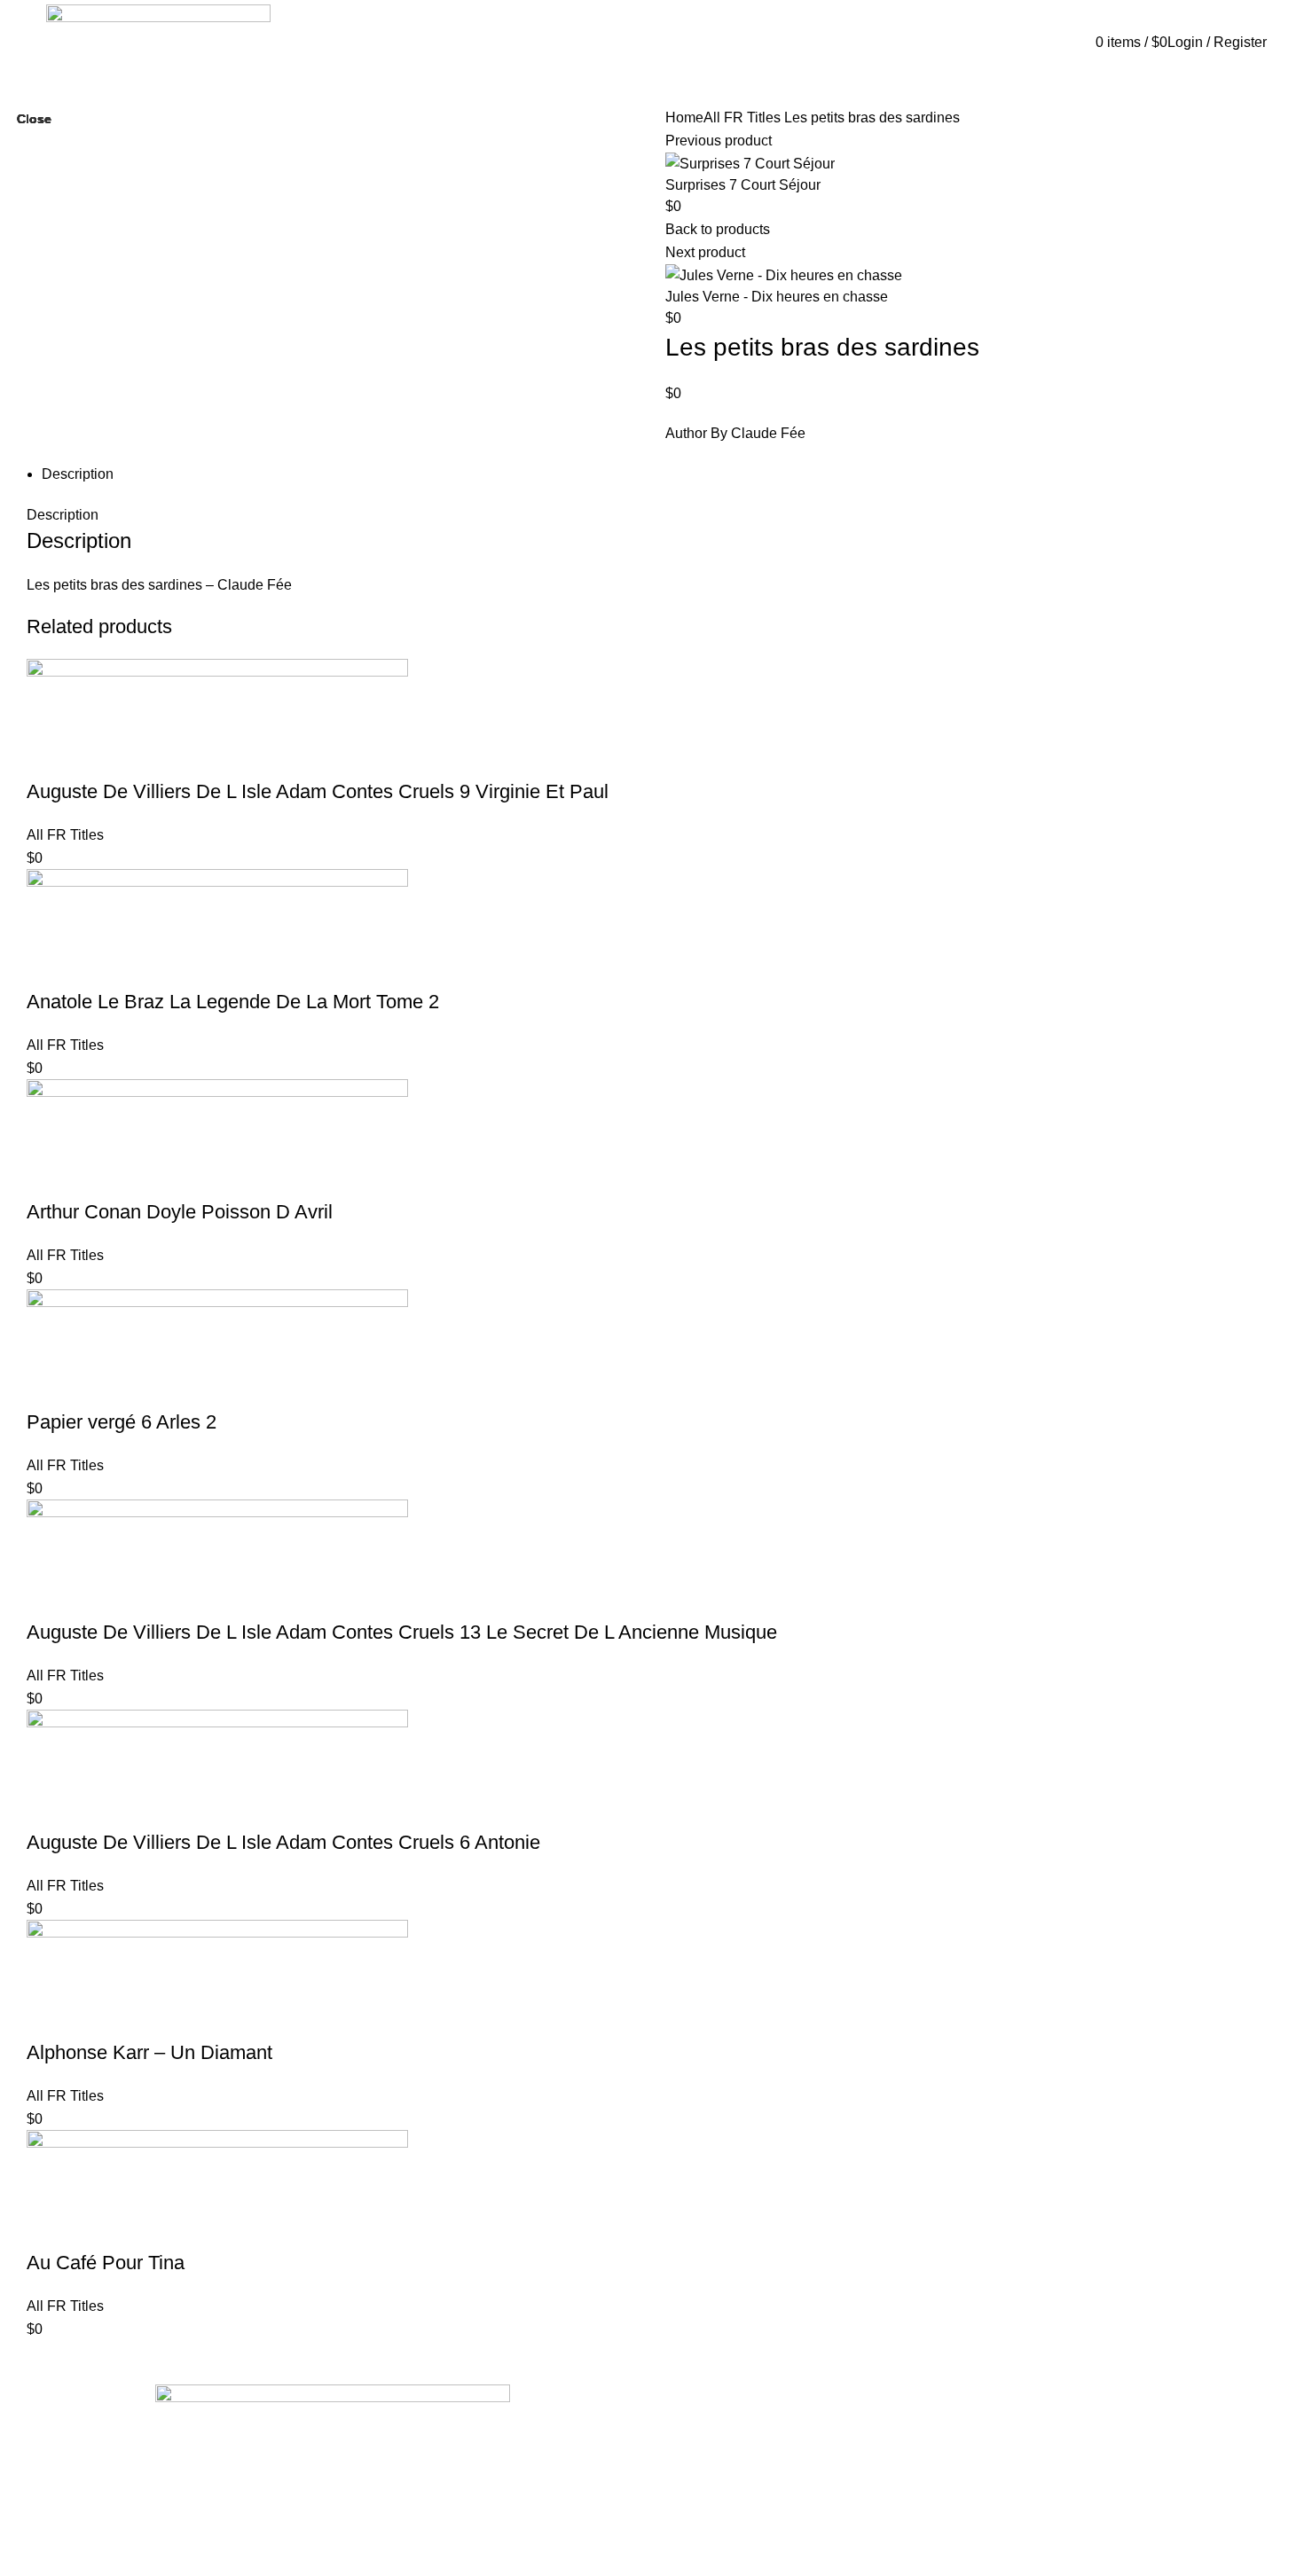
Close (34, 119)
